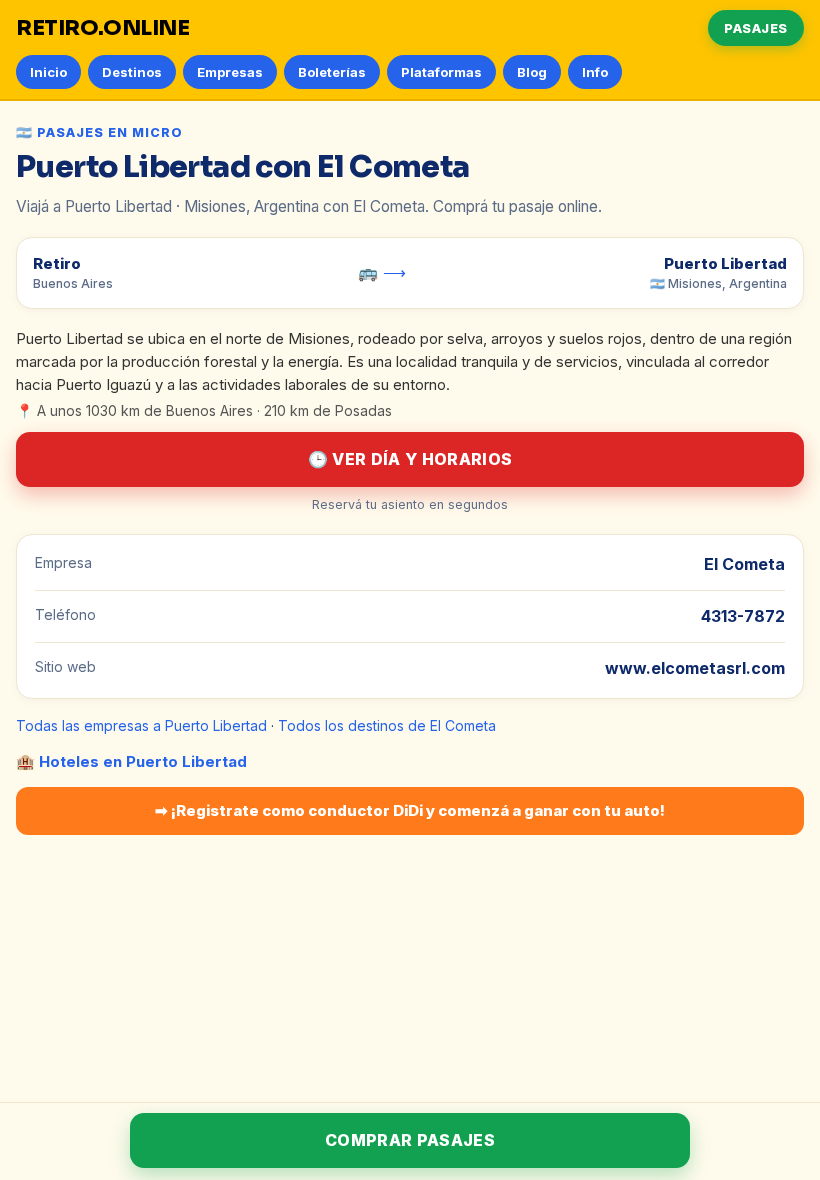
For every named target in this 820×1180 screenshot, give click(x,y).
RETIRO (103, 28)
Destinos (132, 72)
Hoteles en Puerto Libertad (143, 761)
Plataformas (441, 72)
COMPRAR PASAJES (410, 1140)
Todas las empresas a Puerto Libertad (141, 725)
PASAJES (756, 28)
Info (595, 72)
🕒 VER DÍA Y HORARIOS (410, 459)
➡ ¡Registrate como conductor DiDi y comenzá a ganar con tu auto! (410, 810)
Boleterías (332, 72)
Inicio (48, 72)
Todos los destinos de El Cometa (387, 725)
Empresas (230, 72)
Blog (532, 72)
